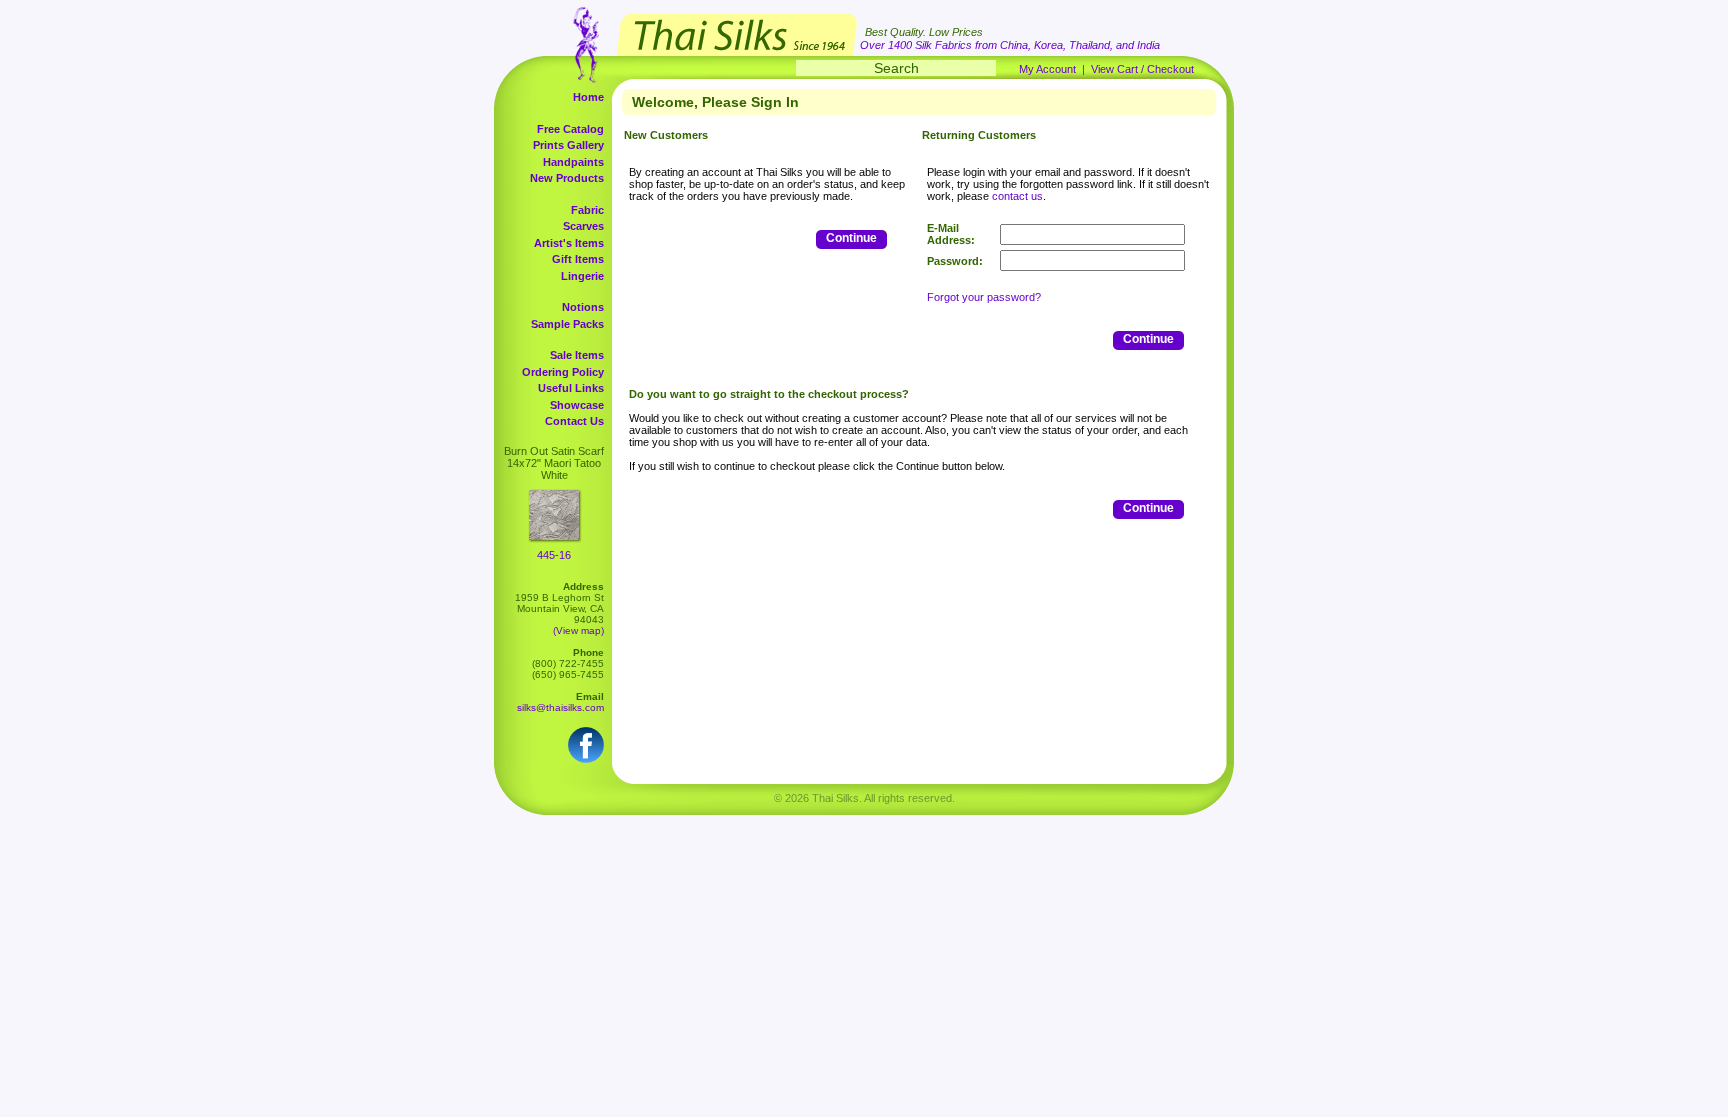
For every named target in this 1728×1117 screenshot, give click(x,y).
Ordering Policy (563, 372)
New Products (567, 178)
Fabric (587, 210)
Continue (851, 238)
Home (588, 97)
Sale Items (577, 355)
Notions (583, 307)
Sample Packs (567, 324)
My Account (1047, 69)
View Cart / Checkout (1142, 69)
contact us (1017, 196)
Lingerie (582, 276)
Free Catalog (570, 129)
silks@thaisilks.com (560, 707)
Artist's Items (569, 243)
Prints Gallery (568, 145)
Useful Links (571, 388)
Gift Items (578, 259)
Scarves (583, 226)
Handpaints (573, 162)
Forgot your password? (984, 297)
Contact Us (574, 421)
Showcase (577, 405)
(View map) (578, 630)
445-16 (554, 555)
